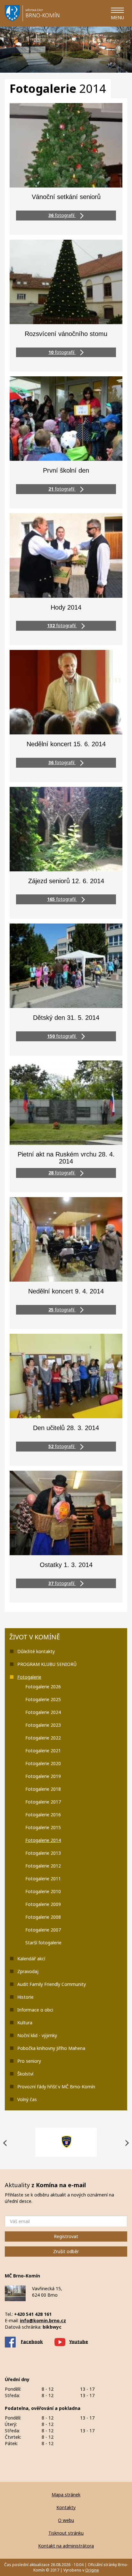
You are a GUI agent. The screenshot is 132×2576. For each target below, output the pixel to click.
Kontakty (66, 2507)
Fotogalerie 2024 (43, 1712)
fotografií (62, 215)
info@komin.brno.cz (43, 2320)
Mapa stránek (66, 2495)
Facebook (32, 2341)
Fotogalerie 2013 (43, 1853)
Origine (92, 2570)
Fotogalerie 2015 (43, 1827)
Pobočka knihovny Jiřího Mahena (51, 2048)
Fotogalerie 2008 (43, 1917)
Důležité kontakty (36, 1651)
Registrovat (66, 2236)
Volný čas (27, 2099)
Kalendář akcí (31, 1959)
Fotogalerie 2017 (43, 1802)
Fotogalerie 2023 (43, 1725)
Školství (25, 2074)
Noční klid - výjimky (37, 2035)
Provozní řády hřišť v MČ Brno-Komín (56, 2087)
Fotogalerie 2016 (43, 1815)
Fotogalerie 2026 (43, 1687)
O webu (66, 2520)
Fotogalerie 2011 (43, 1879)
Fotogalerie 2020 (43, 1763)
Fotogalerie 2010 (43, 1891)
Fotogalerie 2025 (43, 1699)
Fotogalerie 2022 (43, 1738)
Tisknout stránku (66, 2533)
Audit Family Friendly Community (52, 1984)
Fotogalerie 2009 (43, 1904)
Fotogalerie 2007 (43, 1930)
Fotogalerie (29, 1677)
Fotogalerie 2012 (43, 1866)
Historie (25, 1997)
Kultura (25, 2023)
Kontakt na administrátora (66, 2546)
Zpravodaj (28, 1971)
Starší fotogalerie (43, 1943)
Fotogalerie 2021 (43, 1751)
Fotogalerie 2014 (43, 1840)
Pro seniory (29, 2061)
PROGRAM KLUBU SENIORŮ (47, 1664)
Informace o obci (35, 2010)
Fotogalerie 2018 (43, 1789)
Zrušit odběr (66, 2251)
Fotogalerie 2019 (43, 1776)
